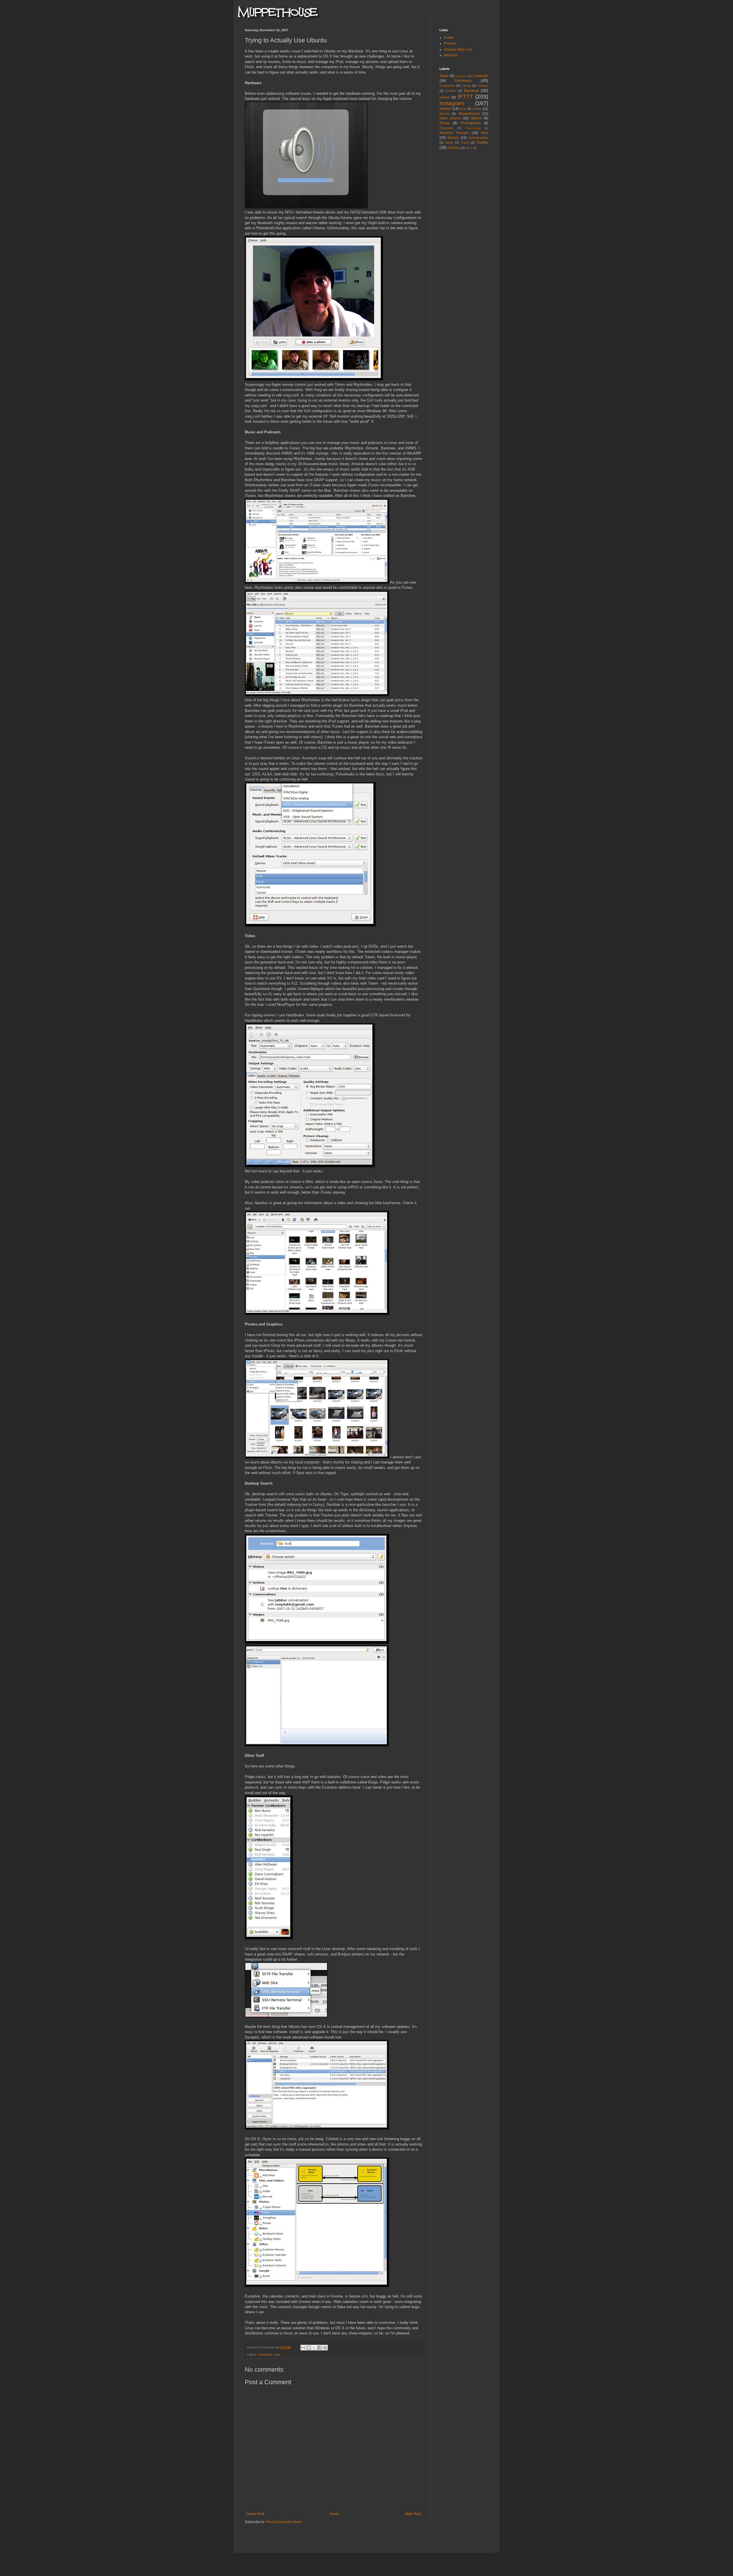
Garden (451, 91)
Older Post (413, 2514)
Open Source (450, 118)
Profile (449, 38)
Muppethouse (469, 114)
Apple (444, 76)
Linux (277, 2354)
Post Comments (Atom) (284, 2522)
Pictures (450, 44)
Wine (469, 148)
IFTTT (465, 97)
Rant (484, 133)
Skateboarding (478, 138)
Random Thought (454, 133)
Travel (465, 143)
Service (453, 138)
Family (466, 86)
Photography (471, 123)
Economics (447, 86)
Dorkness (463, 80)
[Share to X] (314, 2348)
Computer (265, 2354)
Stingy (449, 143)
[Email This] (303, 2348)
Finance (483, 86)
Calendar (461, 76)
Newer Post (255, 2514)
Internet (445, 109)
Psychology (473, 128)
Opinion (476, 118)
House (445, 97)
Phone (445, 123)
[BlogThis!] (309, 2348)
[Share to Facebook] (320, 2348)
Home (335, 2514)
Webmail (451, 55)
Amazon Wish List (458, 50)
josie (463, 109)
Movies (445, 114)
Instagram (452, 103)
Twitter (482, 142)
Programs (446, 128)
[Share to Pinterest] (325, 2348)
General (471, 90)
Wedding (454, 148)
